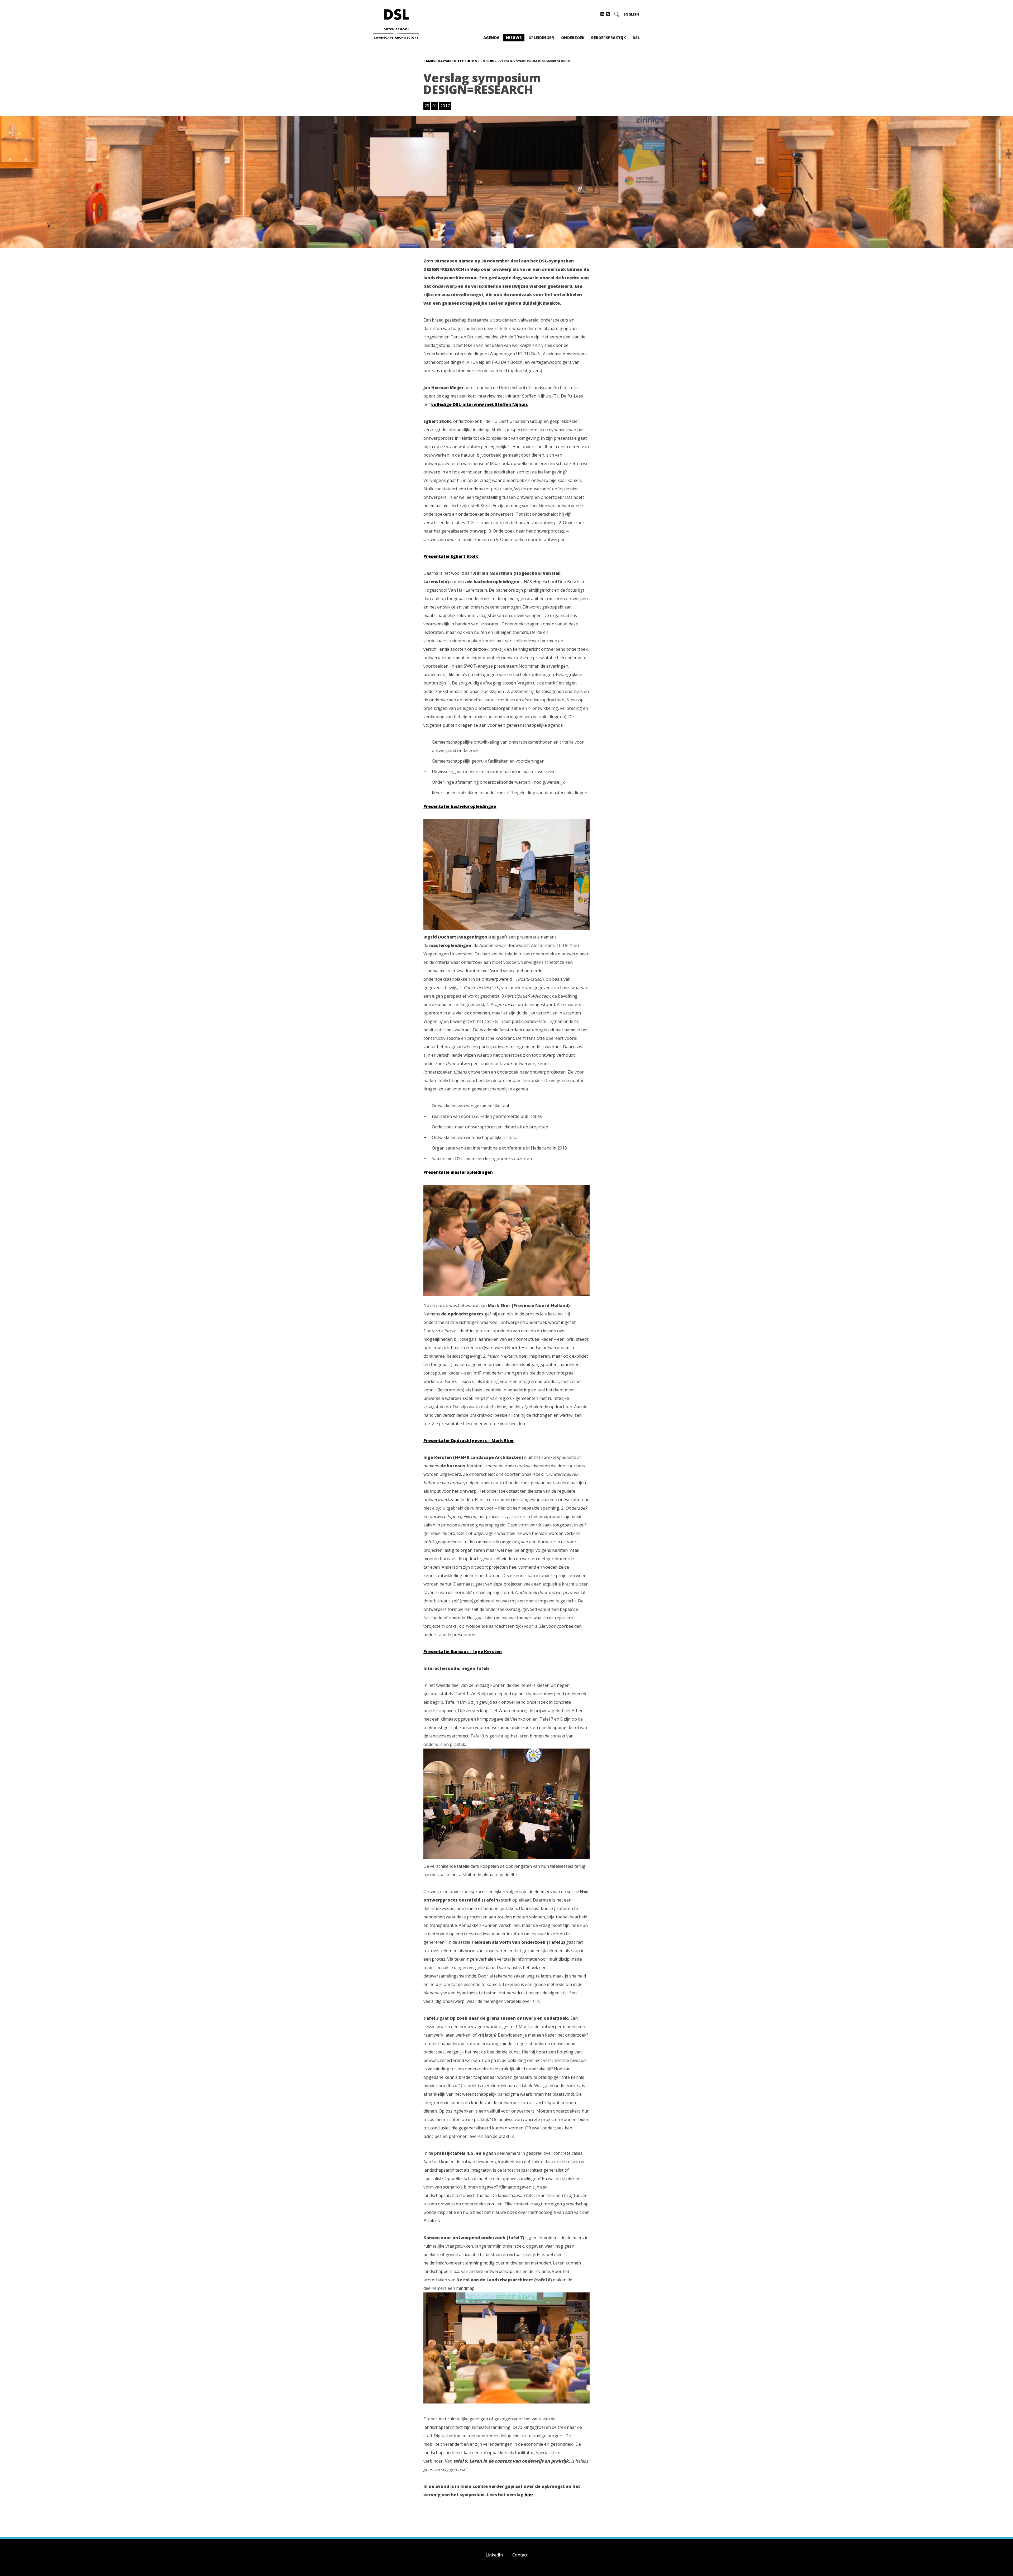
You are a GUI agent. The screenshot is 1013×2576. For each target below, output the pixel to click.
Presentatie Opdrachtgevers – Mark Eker (469, 1440)
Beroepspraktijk (609, 38)
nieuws (489, 61)
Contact (520, 2555)
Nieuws (514, 38)
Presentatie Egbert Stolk (451, 556)
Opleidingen (541, 38)
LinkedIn (494, 2555)
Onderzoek (573, 38)
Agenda (491, 38)
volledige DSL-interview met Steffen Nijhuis (479, 404)
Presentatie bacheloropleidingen (460, 806)
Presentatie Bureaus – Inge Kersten (463, 1651)
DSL (636, 38)
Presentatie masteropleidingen (458, 1172)
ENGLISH (631, 14)
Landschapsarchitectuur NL (451, 61)
